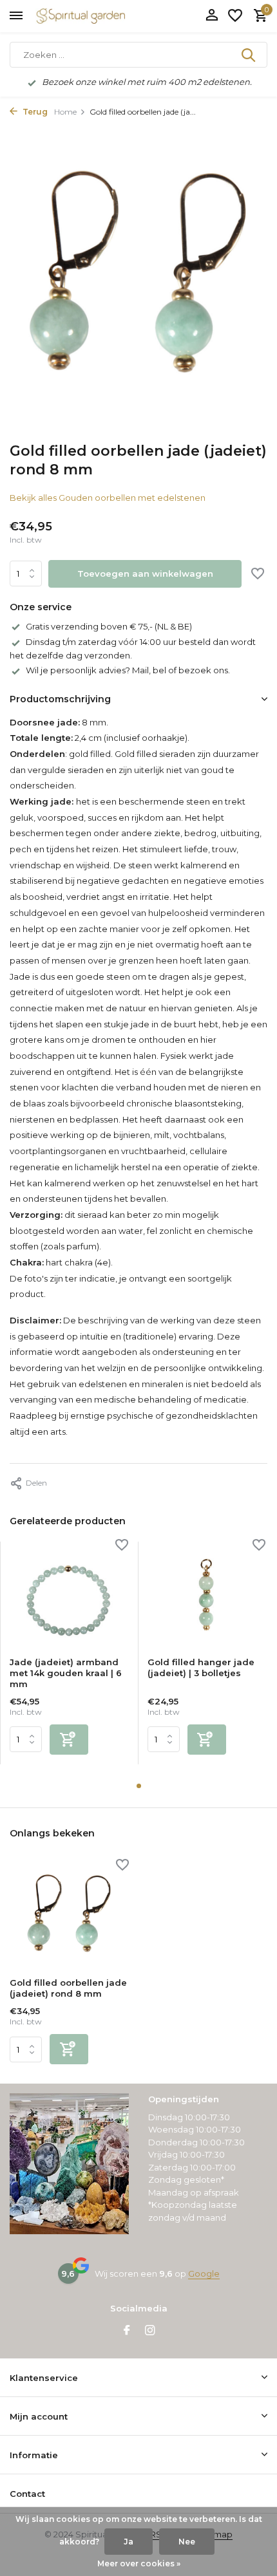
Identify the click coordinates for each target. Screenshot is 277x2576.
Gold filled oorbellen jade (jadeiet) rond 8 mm (68, 1988)
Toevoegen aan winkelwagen (145, 574)
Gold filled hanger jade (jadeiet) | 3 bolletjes (201, 1667)
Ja (129, 2542)
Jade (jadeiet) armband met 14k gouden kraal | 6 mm (66, 1673)
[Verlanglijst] (235, 16)
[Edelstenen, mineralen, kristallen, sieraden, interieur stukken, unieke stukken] (100, 16)
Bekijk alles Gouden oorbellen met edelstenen (108, 498)
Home (65, 112)
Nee (187, 2542)
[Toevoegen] (69, 1740)
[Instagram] (150, 2331)
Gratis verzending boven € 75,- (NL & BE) (109, 626)
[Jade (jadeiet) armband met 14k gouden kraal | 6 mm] (69, 1594)
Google (204, 2273)
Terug (34, 112)
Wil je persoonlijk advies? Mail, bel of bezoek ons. (128, 670)
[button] (139, 1786)
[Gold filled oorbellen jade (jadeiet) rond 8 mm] (69, 1915)
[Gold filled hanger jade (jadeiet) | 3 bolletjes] (207, 1594)
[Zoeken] (249, 55)
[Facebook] (127, 2331)
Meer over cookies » (139, 2563)
